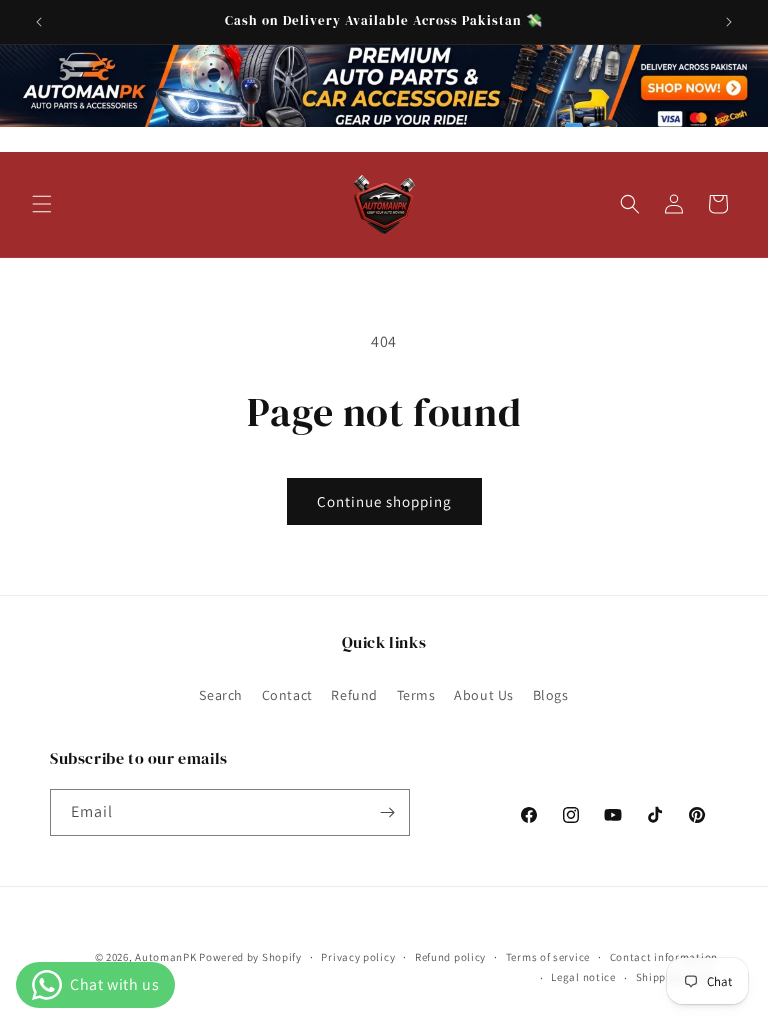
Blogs (551, 695)
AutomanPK (165, 957)
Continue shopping (384, 501)
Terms (416, 695)
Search (221, 695)
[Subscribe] (387, 812)
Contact (287, 695)
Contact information (664, 957)
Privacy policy (358, 957)
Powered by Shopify (250, 957)
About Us (484, 695)
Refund (354, 695)
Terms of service (548, 957)
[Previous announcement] (39, 22)
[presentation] (384, 86)
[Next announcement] (729, 22)
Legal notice (583, 977)
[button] (42, 204)
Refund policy (450, 957)
